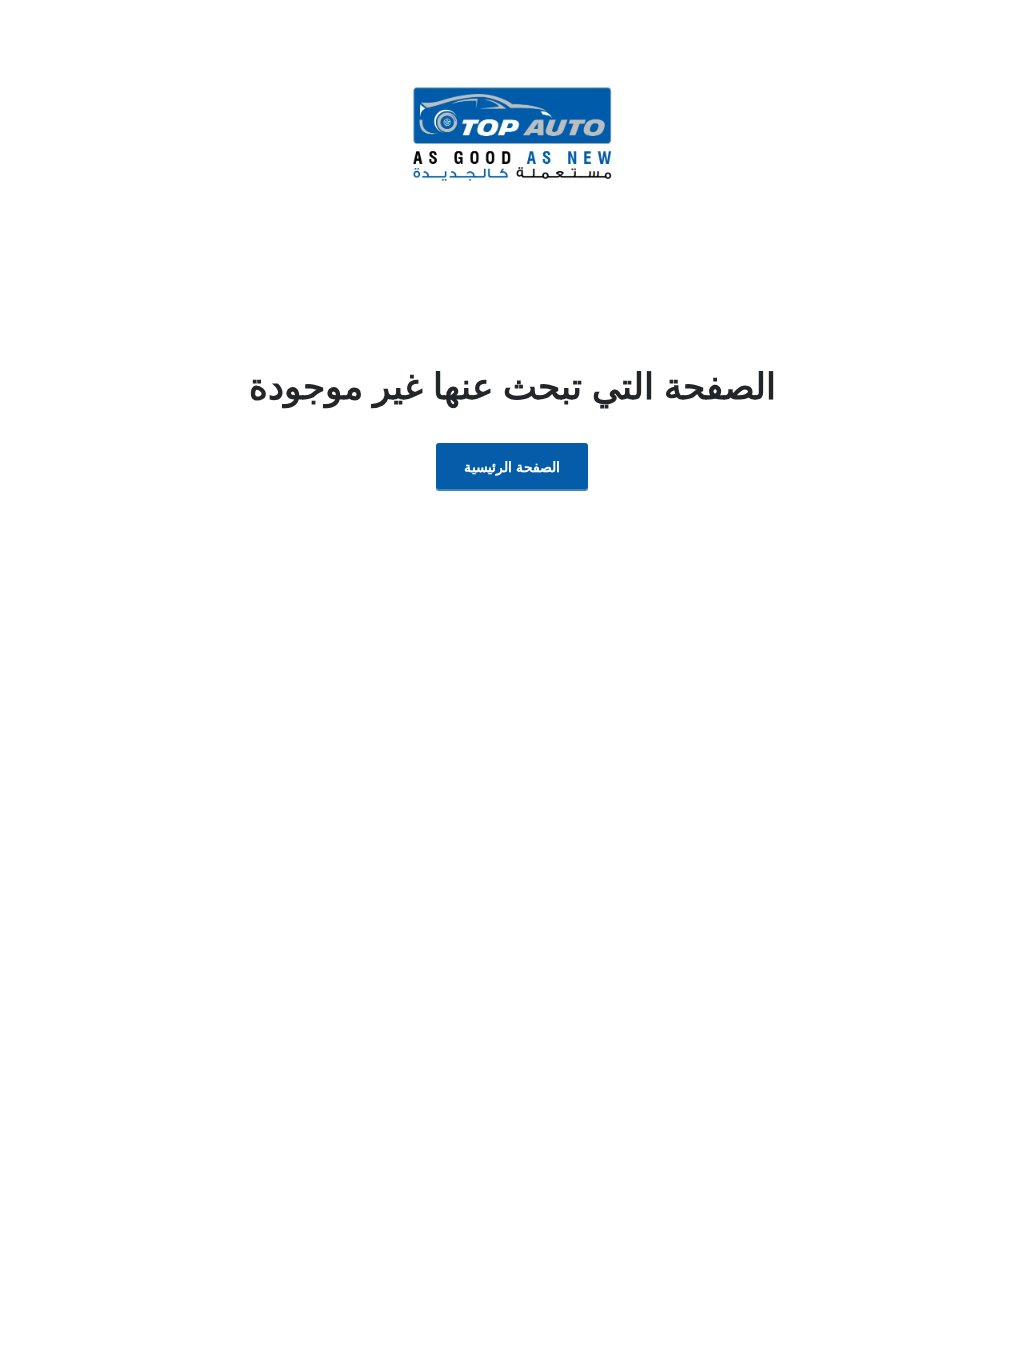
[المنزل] (512, 132)
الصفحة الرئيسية (512, 467)
